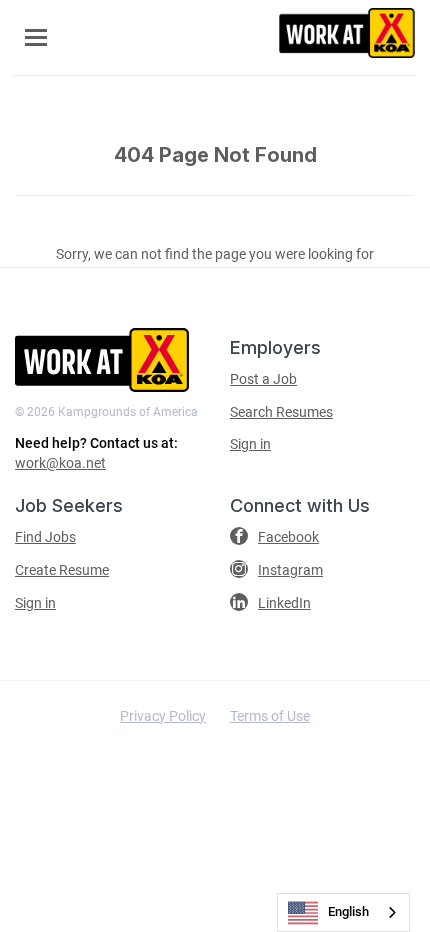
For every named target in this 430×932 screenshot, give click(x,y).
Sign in (250, 444)
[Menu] (36, 37)
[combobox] (343, 912)
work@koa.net (60, 463)
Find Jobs (45, 537)
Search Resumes (281, 412)
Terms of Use (270, 716)
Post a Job (263, 379)
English (348, 911)
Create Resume (62, 570)
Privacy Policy (163, 716)
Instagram (290, 570)
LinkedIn (284, 603)
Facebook (288, 537)
